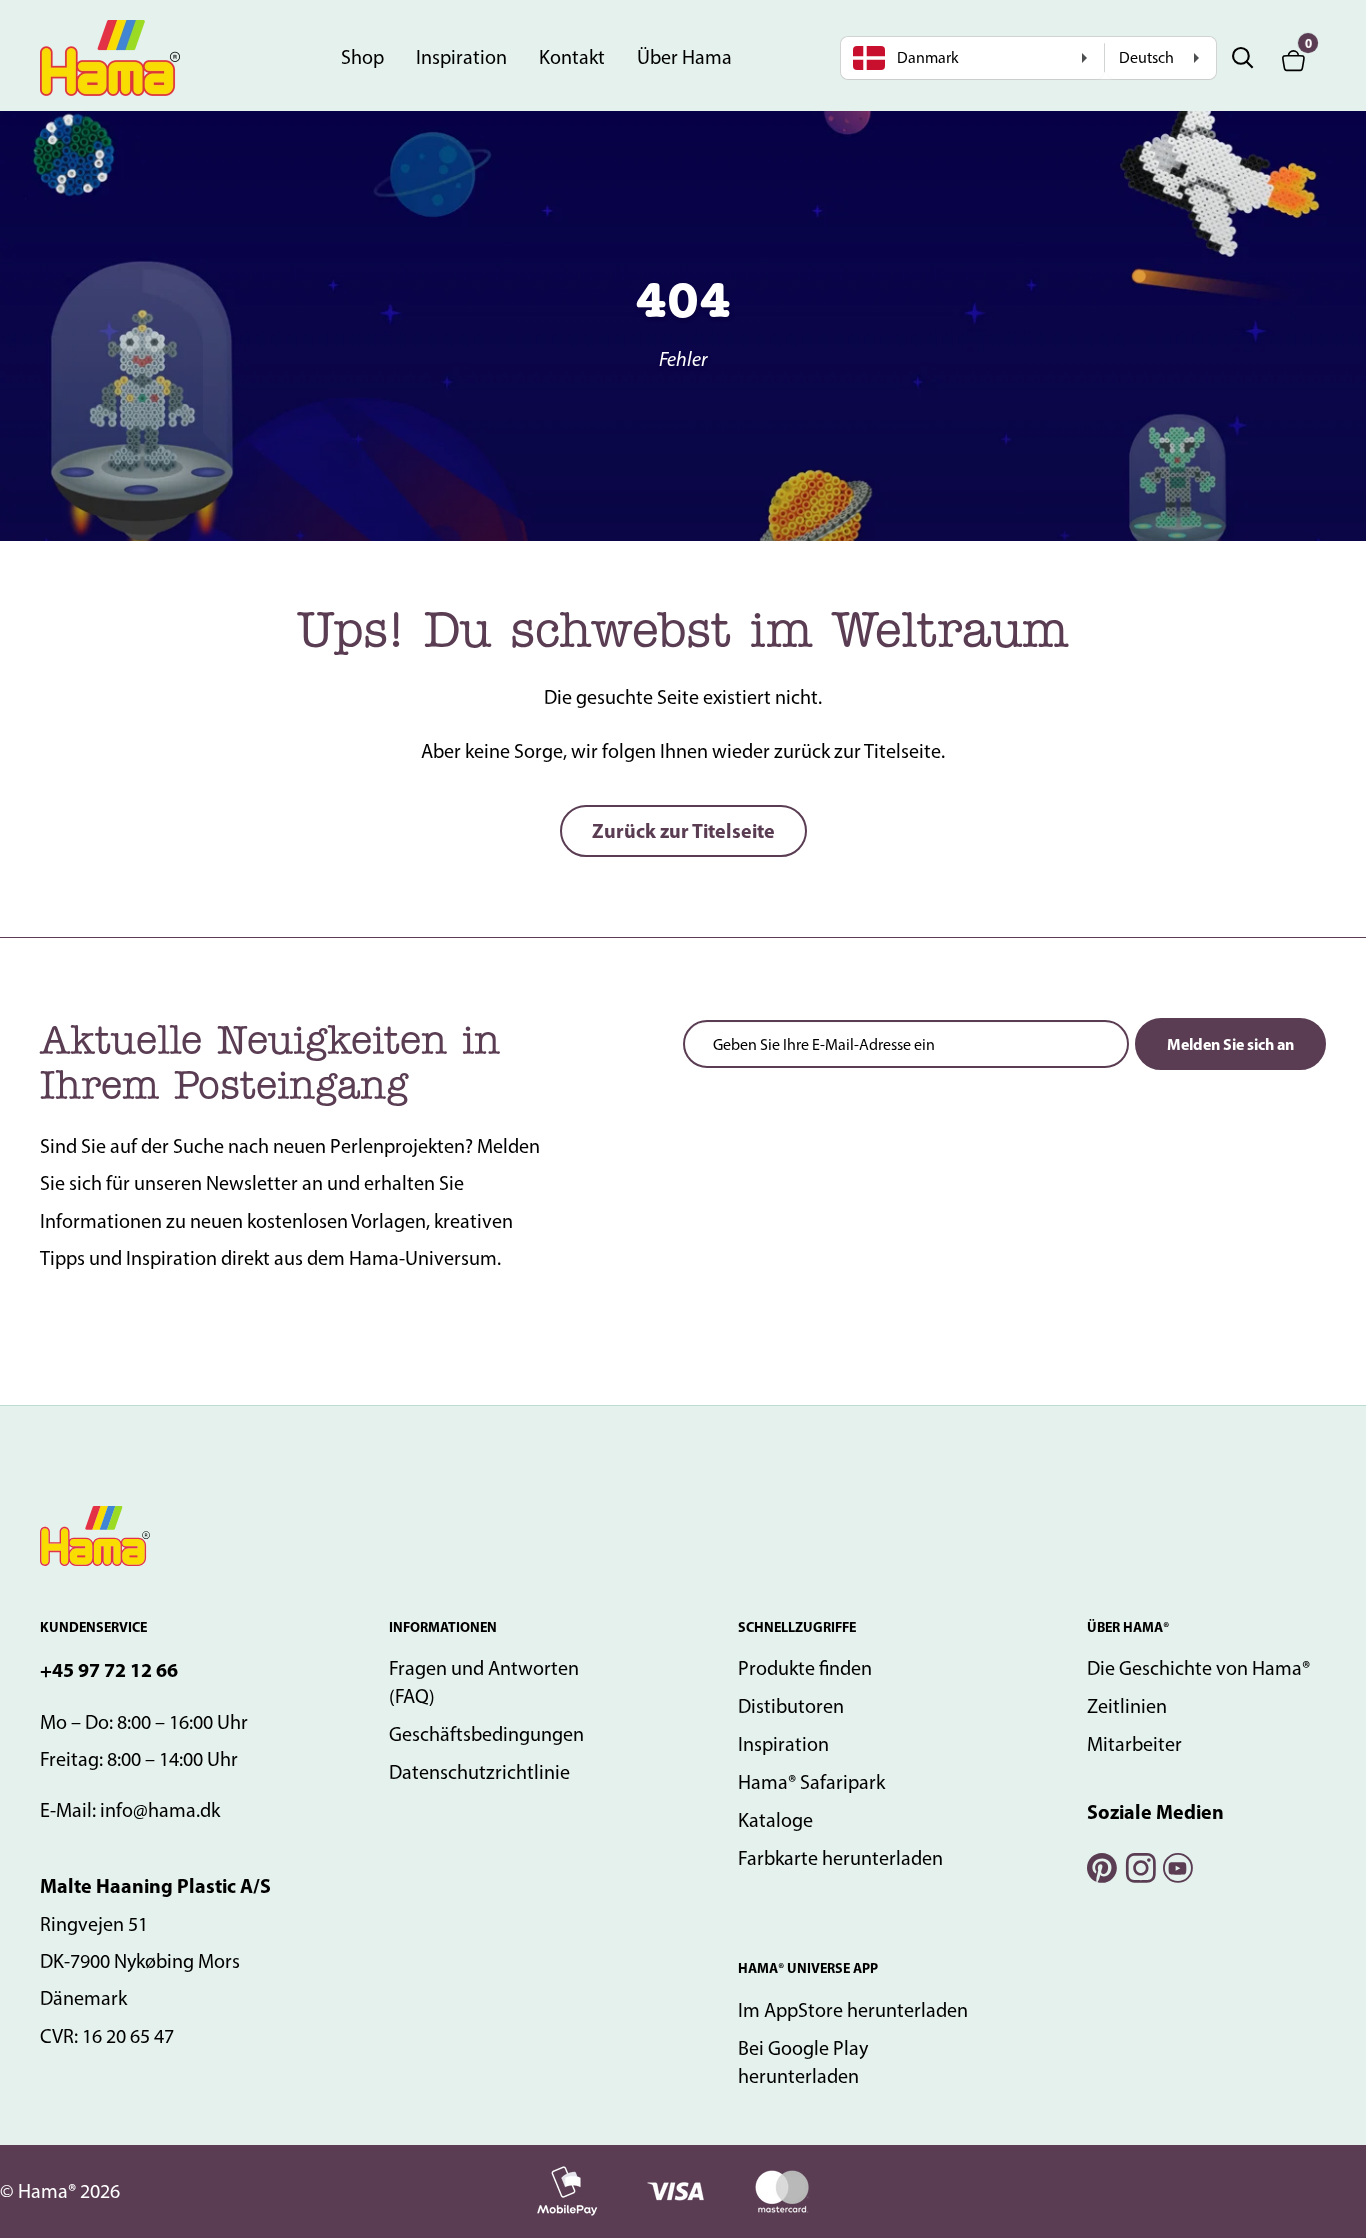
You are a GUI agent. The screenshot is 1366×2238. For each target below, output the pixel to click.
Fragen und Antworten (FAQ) (484, 1682)
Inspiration (461, 57)
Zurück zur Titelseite (683, 830)
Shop (362, 57)
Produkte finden (805, 1668)
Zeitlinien (1127, 1706)
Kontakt (572, 57)
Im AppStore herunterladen (853, 2010)
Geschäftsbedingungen (486, 1734)
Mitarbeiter (1134, 1744)
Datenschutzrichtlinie (479, 1772)
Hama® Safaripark (811, 1782)
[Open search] (1243, 58)
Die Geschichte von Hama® (1198, 1668)
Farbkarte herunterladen (840, 1858)
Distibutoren (791, 1706)
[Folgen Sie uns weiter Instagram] (1139, 1865)
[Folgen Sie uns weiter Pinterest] (1101, 1865)
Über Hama (684, 57)
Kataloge (775, 1820)
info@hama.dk (160, 1810)
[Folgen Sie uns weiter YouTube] (1177, 1865)
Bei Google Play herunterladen (803, 2062)
